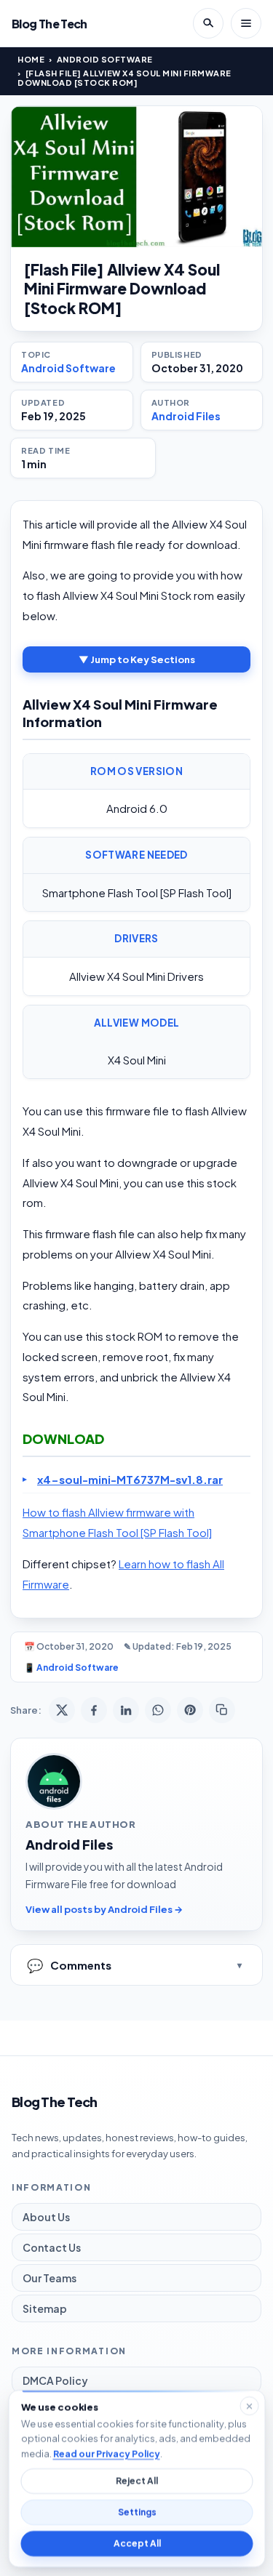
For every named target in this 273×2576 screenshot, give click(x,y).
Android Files (186, 416)
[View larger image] (136, 177)
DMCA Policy (55, 2380)
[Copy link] (222, 1710)
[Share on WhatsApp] (158, 1710)
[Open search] (208, 23)
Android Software (105, 59)
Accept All (136, 2544)
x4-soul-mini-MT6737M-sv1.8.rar (130, 1479)
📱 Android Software (71, 1668)
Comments (69, 1965)
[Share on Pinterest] (190, 1710)
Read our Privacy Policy (106, 2453)
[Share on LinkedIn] (126, 1710)
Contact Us (52, 2247)
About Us (46, 2217)
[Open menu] (246, 23)
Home (31, 59)
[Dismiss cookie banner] (249, 2406)
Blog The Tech (50, 24)
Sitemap (45, 2308)
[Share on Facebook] (94, 1710)
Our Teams (50, 2278)
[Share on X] (62, 1710)
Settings (136, 2512)
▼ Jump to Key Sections (137, 659)
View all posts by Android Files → (104, 1909)
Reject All (137, 2481)
